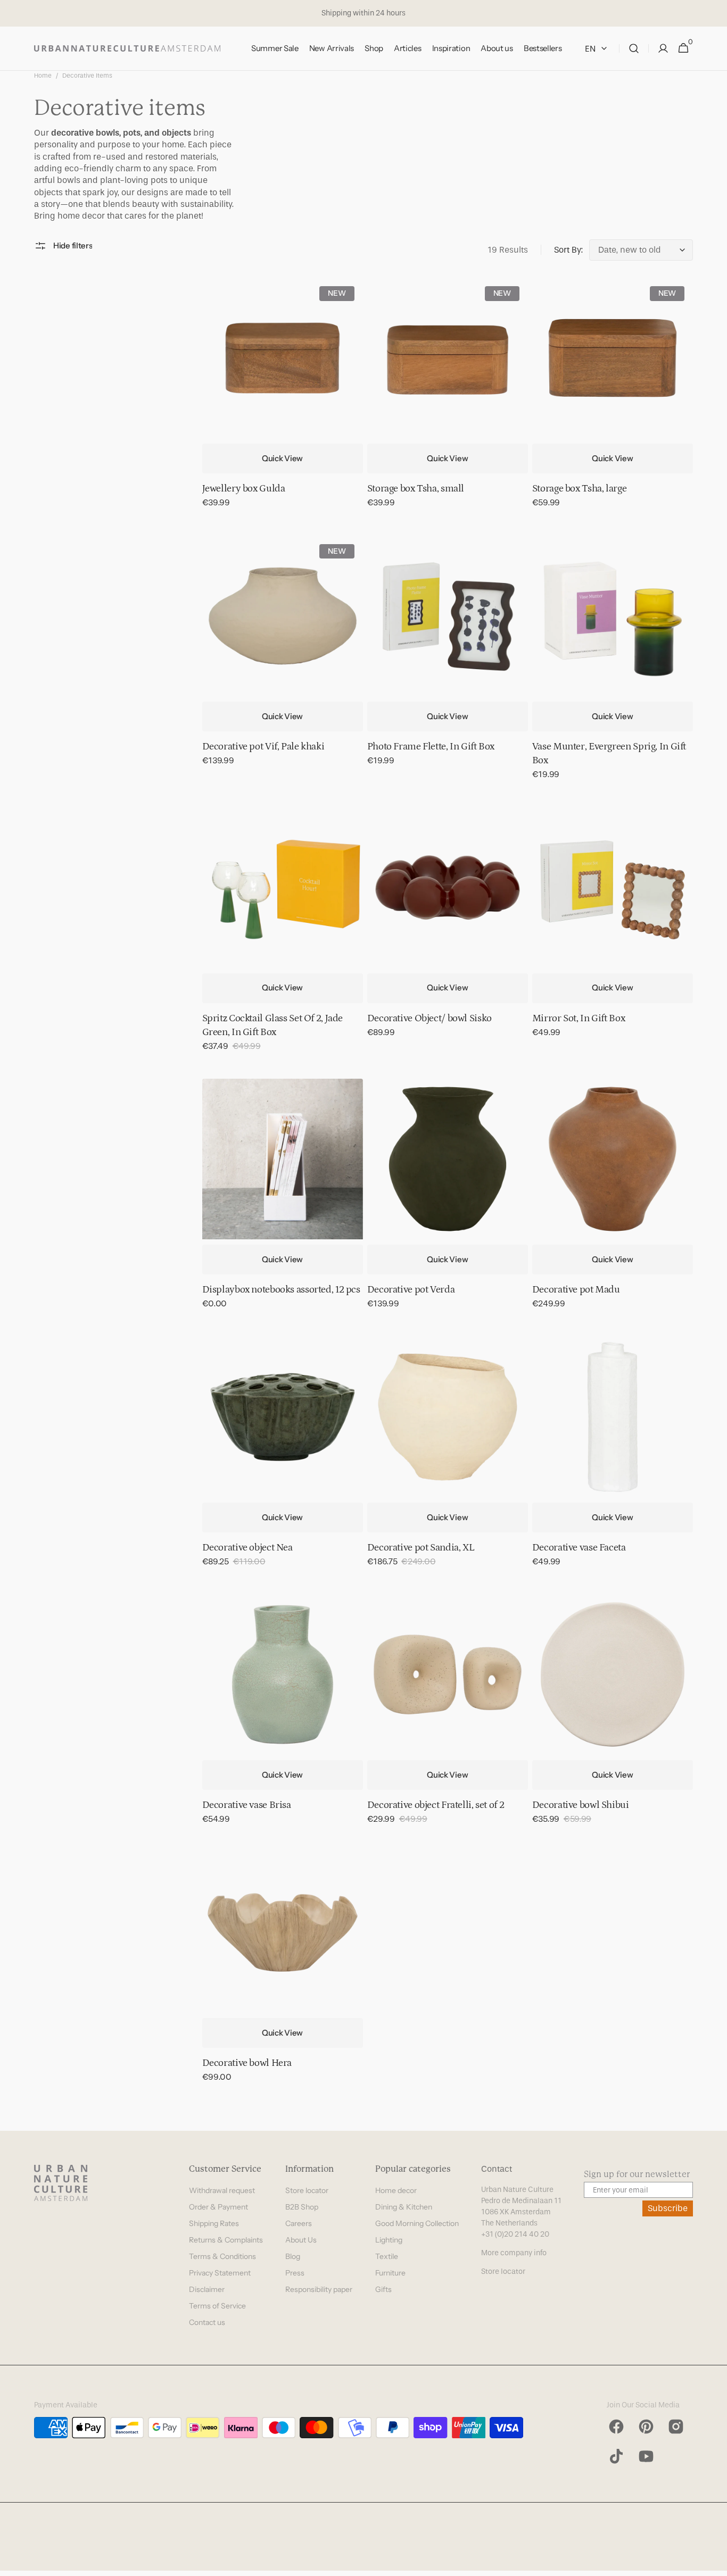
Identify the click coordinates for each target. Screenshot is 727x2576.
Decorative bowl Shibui (581, 1805)
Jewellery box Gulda (244, 489)
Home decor (396, 2190)
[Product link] (283, 400)
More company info (514, 2253)
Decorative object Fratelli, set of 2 (436, 1805)
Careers (299, 2223)
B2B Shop (302, 2207)
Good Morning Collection (417, 2223)
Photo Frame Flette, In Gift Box (431, 747)
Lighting (389, 2240)
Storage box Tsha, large (579, 489)
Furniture (390, 2273)
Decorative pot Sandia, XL (421, 1548)
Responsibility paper (319, 2289)
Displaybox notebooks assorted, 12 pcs (281, 1290)
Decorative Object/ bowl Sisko (429, 1018)
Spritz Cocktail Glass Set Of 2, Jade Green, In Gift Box (273, 1025)
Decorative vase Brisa (247, 1805)
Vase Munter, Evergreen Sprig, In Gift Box (609, 753)
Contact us (207, 2322)
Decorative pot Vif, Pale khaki (263, 747)
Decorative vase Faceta (579, 1548)
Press (295, 2273)
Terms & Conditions (222, 2256)
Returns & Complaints (226, 2240)
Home (43, 76)
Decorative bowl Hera (247, 2063)
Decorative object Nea (247, 1548)
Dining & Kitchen (404, 2207)
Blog (293, 2256)
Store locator (307, 2190)
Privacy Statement (220, 2273)
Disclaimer (207, 2289)
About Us (301, 2240)
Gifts (383, 2289)
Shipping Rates (214, 2223)
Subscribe (668, 2208)
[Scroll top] (714, 2563)
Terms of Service (217, 2306)
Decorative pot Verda (411, 1290)
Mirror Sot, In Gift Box (579, 1018)
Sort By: (568, 250)
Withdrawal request (222, 2190)
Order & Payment (218, 2207)
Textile (387, 2256)
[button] (634, 49)
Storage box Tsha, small (416, 489)
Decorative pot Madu (576, 1290)
